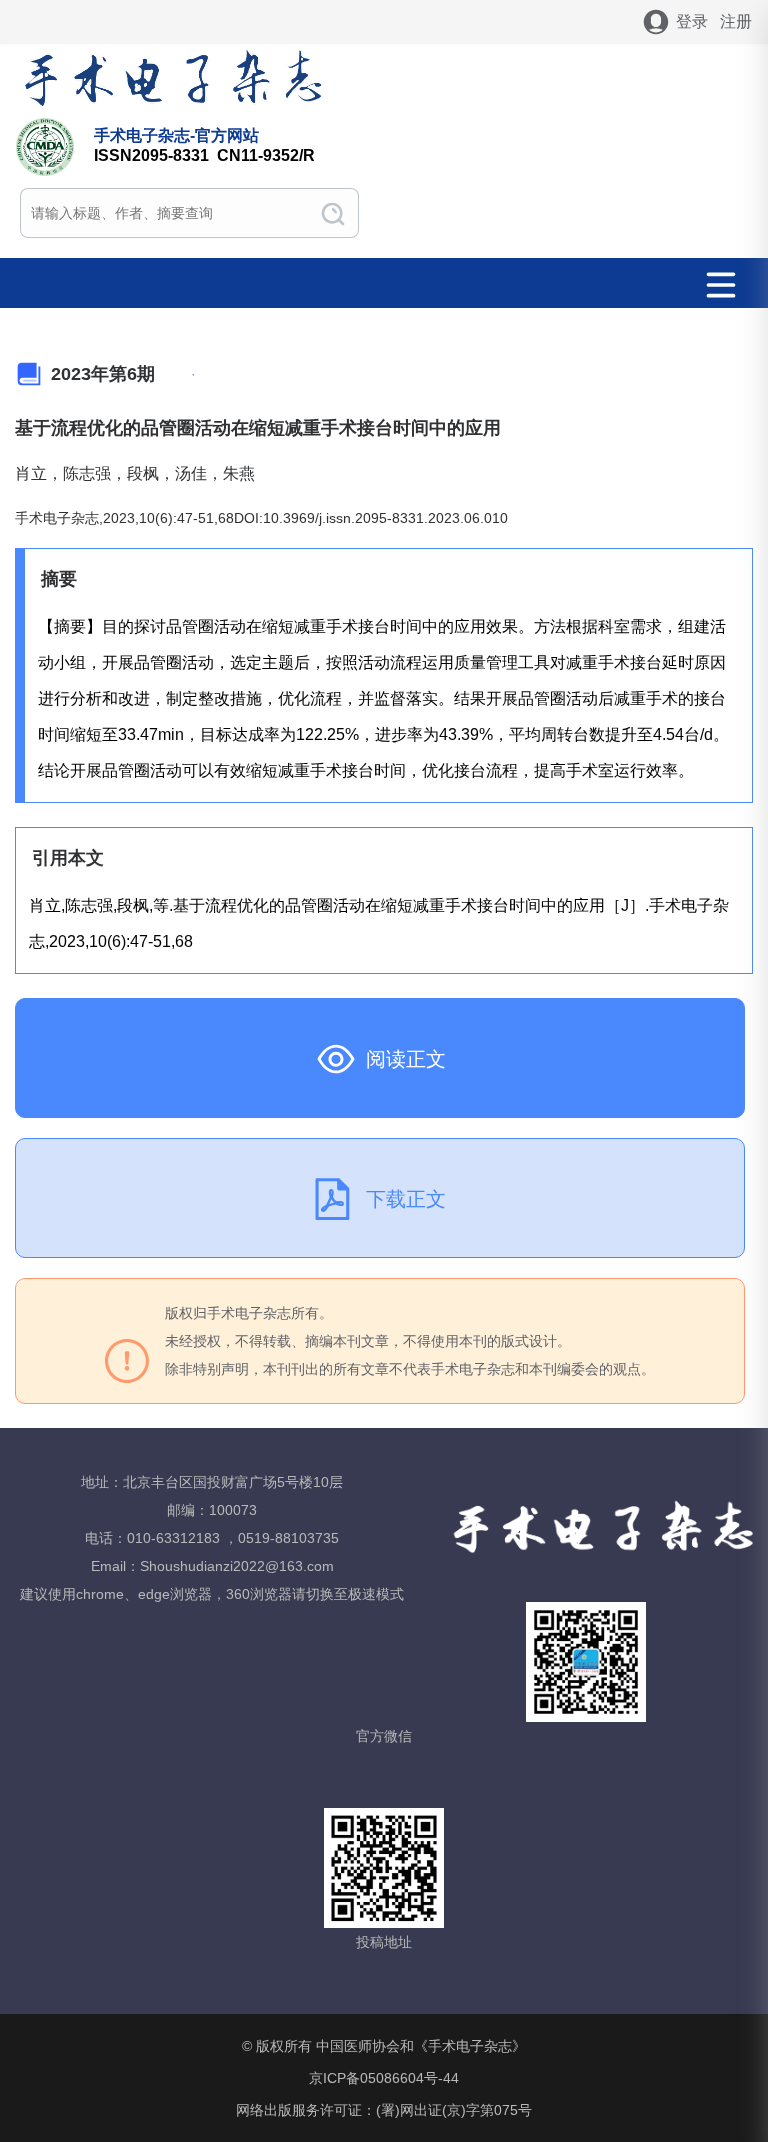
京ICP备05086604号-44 (384, 2078)
